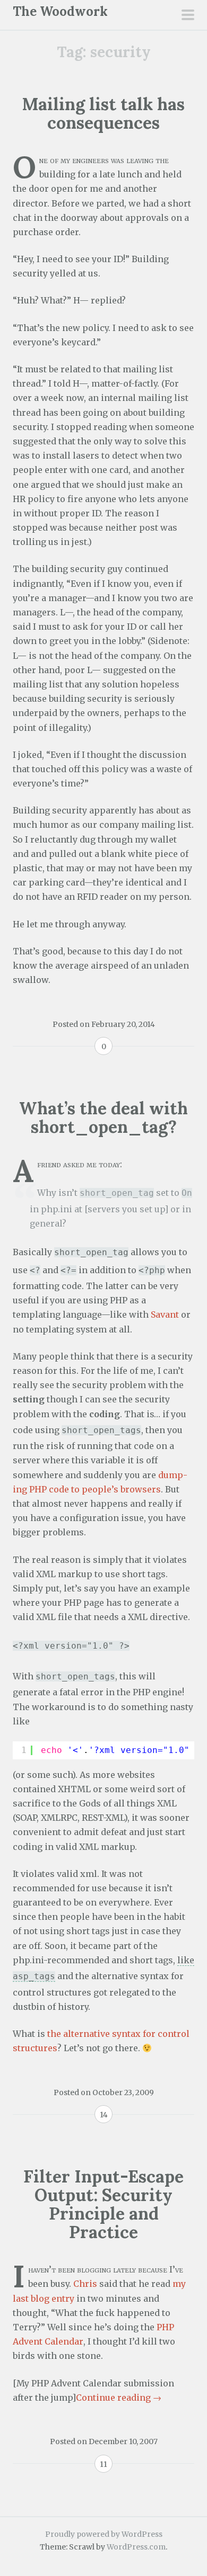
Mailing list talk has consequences (103, 113)
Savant (165, 1314)
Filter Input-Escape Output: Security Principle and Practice (103, 2204)
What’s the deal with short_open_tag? (103, 1117)
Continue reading (119, 2398)
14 (104, 2115)
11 (103, 2464)
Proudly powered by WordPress (104, 2534)
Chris (85, 2284)
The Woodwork (60, 11)
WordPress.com (136, 2547)
